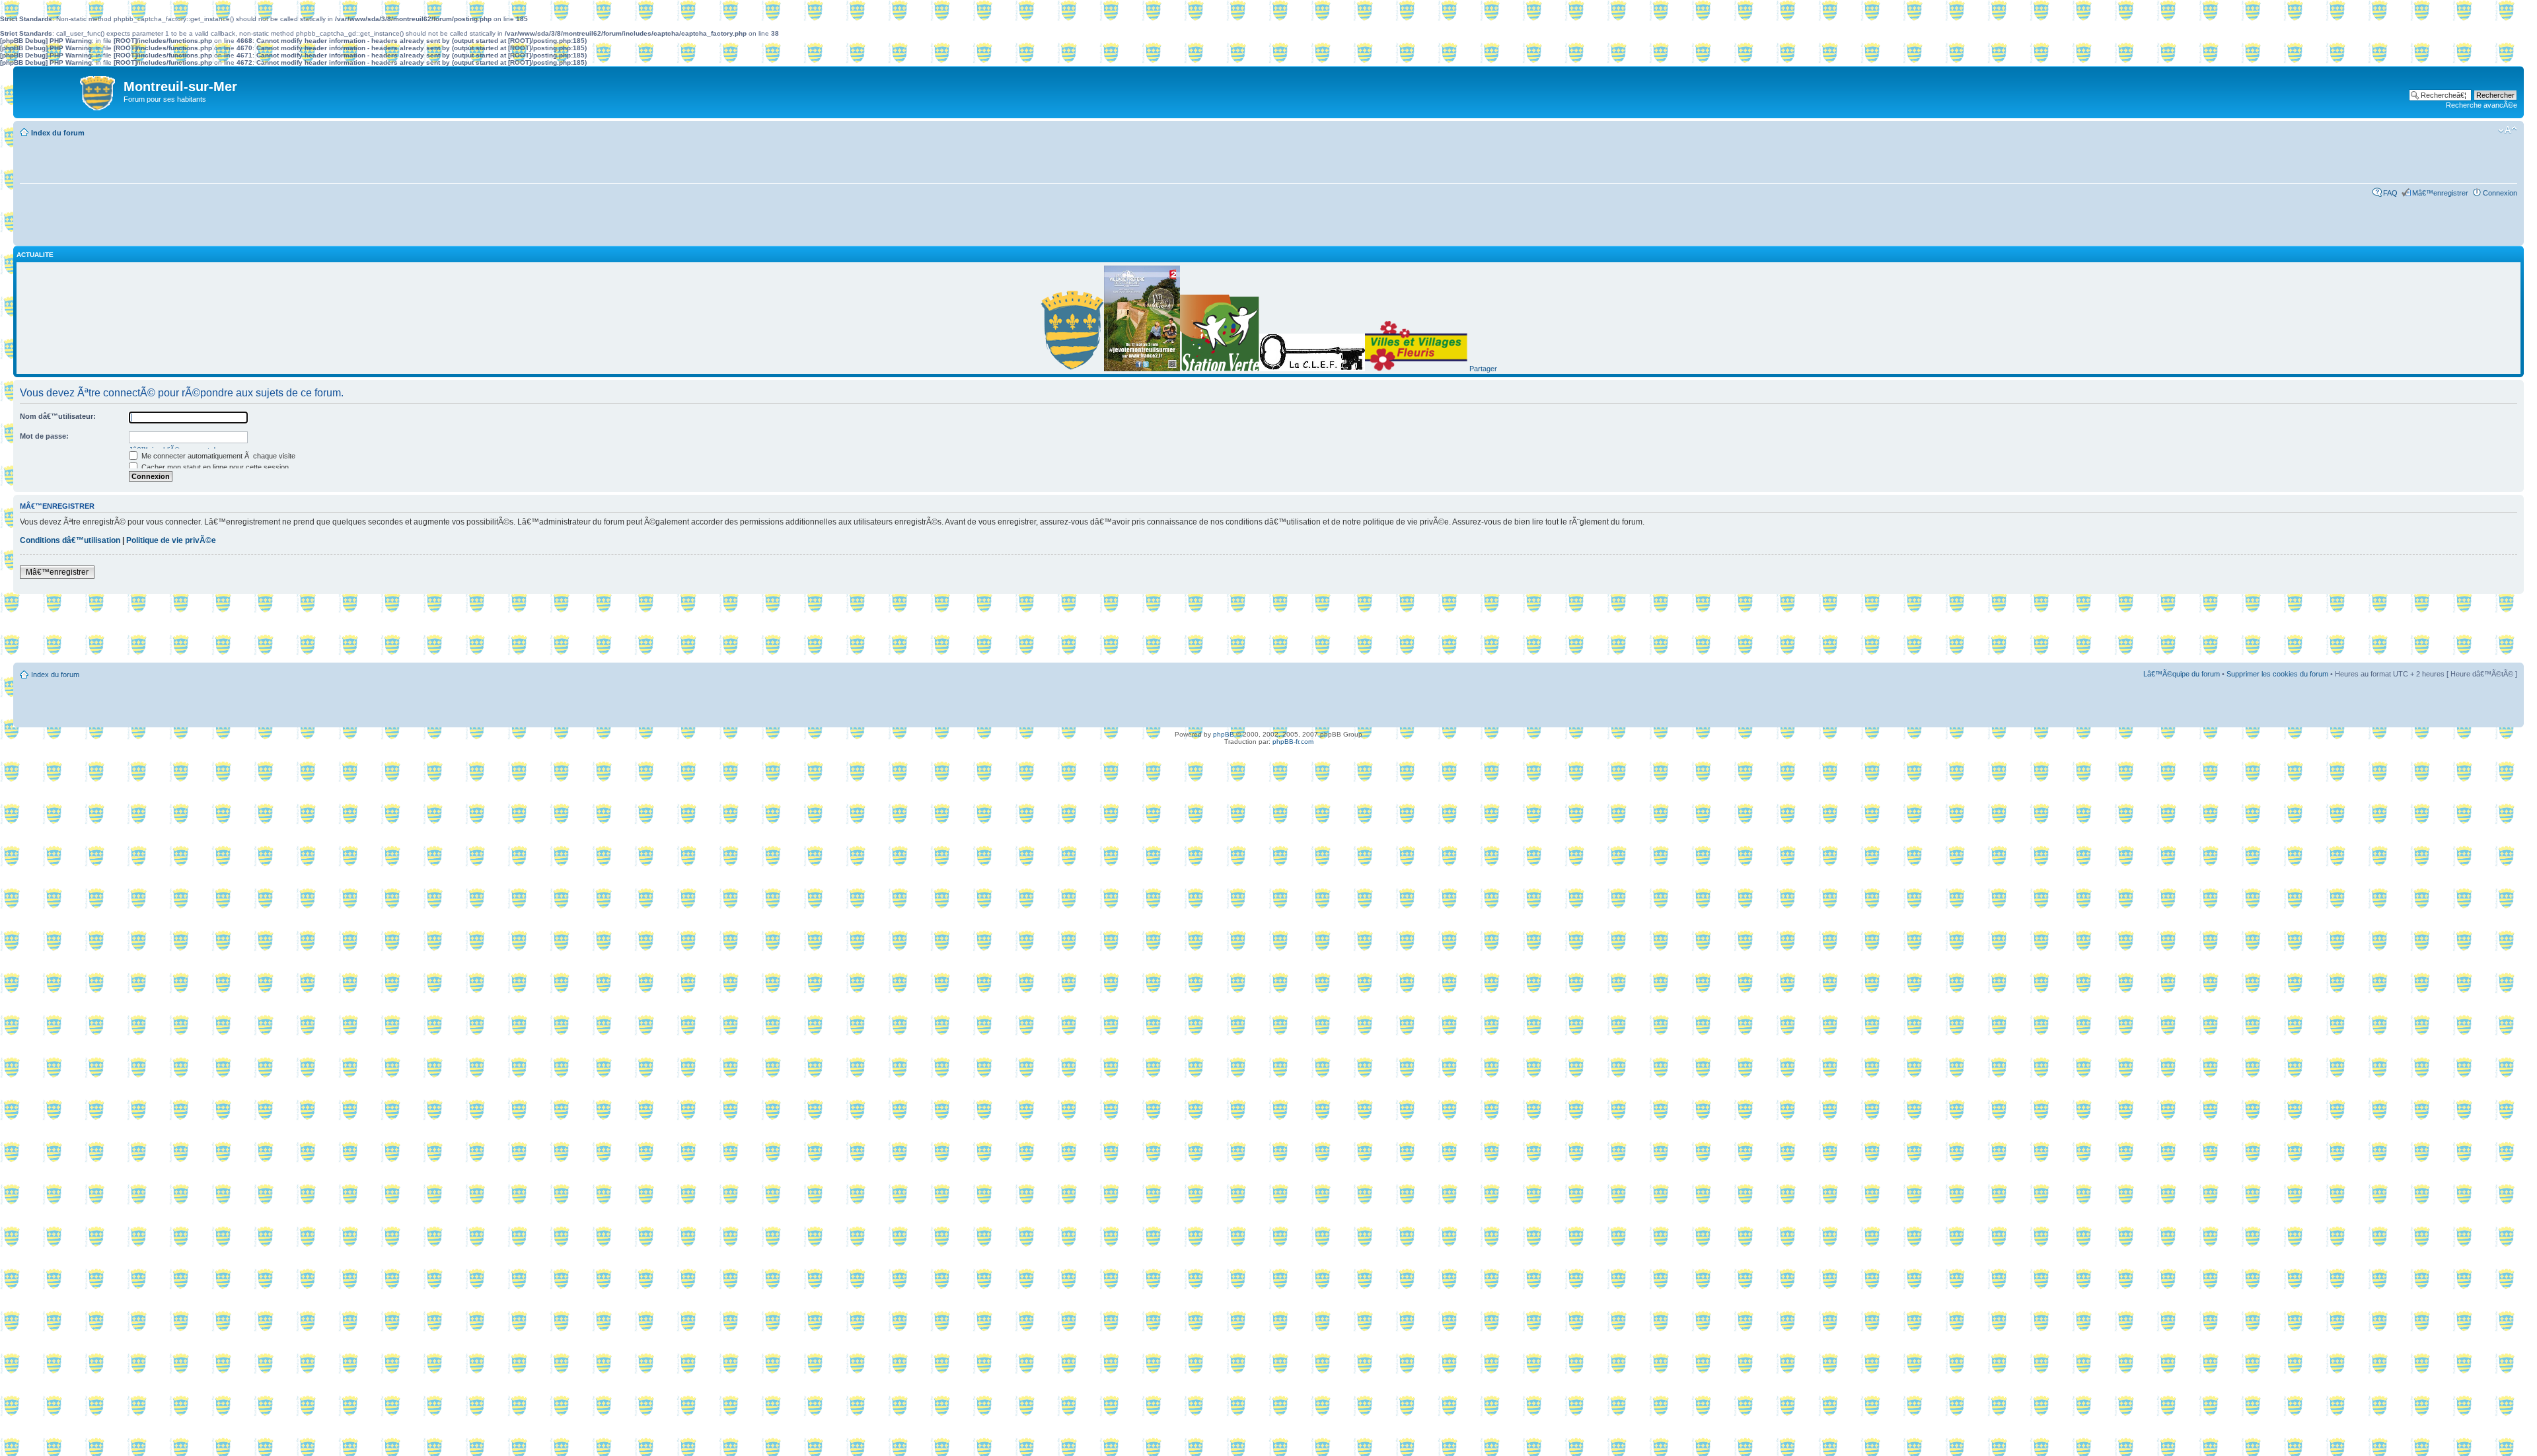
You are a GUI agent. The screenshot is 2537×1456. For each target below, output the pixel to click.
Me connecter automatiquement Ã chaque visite (217, 456)
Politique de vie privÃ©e (171, 540)
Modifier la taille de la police (2508, 130)
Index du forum (58, 133)
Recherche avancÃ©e (2482, 105)
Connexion (2500, 193)
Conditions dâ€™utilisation (70, 540)
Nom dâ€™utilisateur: (58, 416)
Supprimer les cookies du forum (2277, 674)
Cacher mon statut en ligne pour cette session (214, 467)
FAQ (2390, 193)
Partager (1483, 369)
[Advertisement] (1268, 630)
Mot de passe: (44, 436)
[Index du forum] (70, 90)
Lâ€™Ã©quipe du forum (2182, 674)
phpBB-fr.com (1293, 742)
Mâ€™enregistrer (2440, 193)
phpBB (1224, 734)
